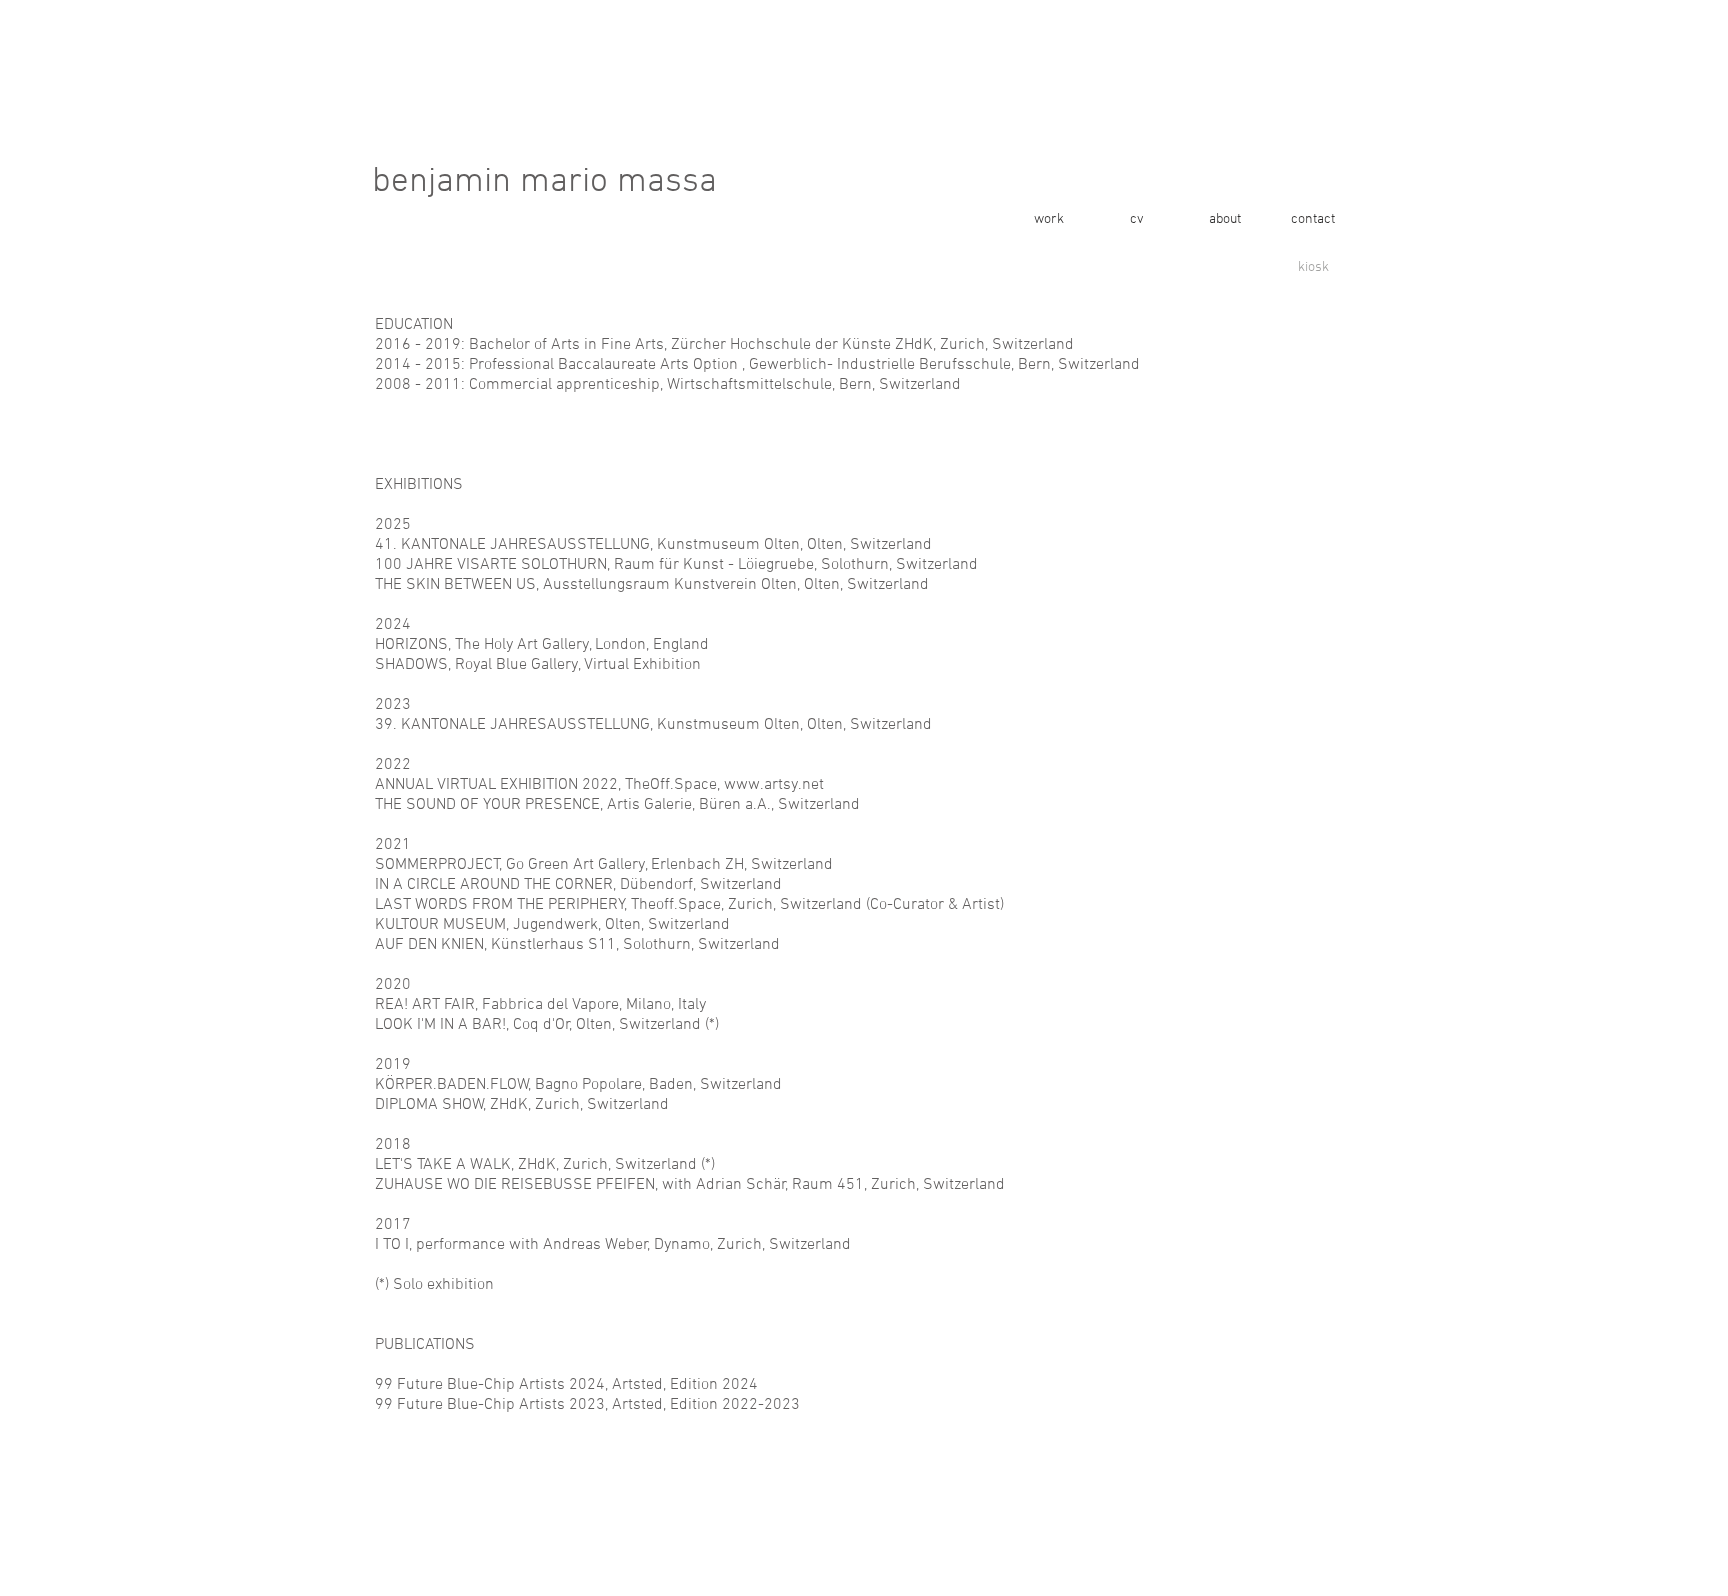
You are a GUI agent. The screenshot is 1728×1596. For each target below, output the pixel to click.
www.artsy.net (774, 785)
